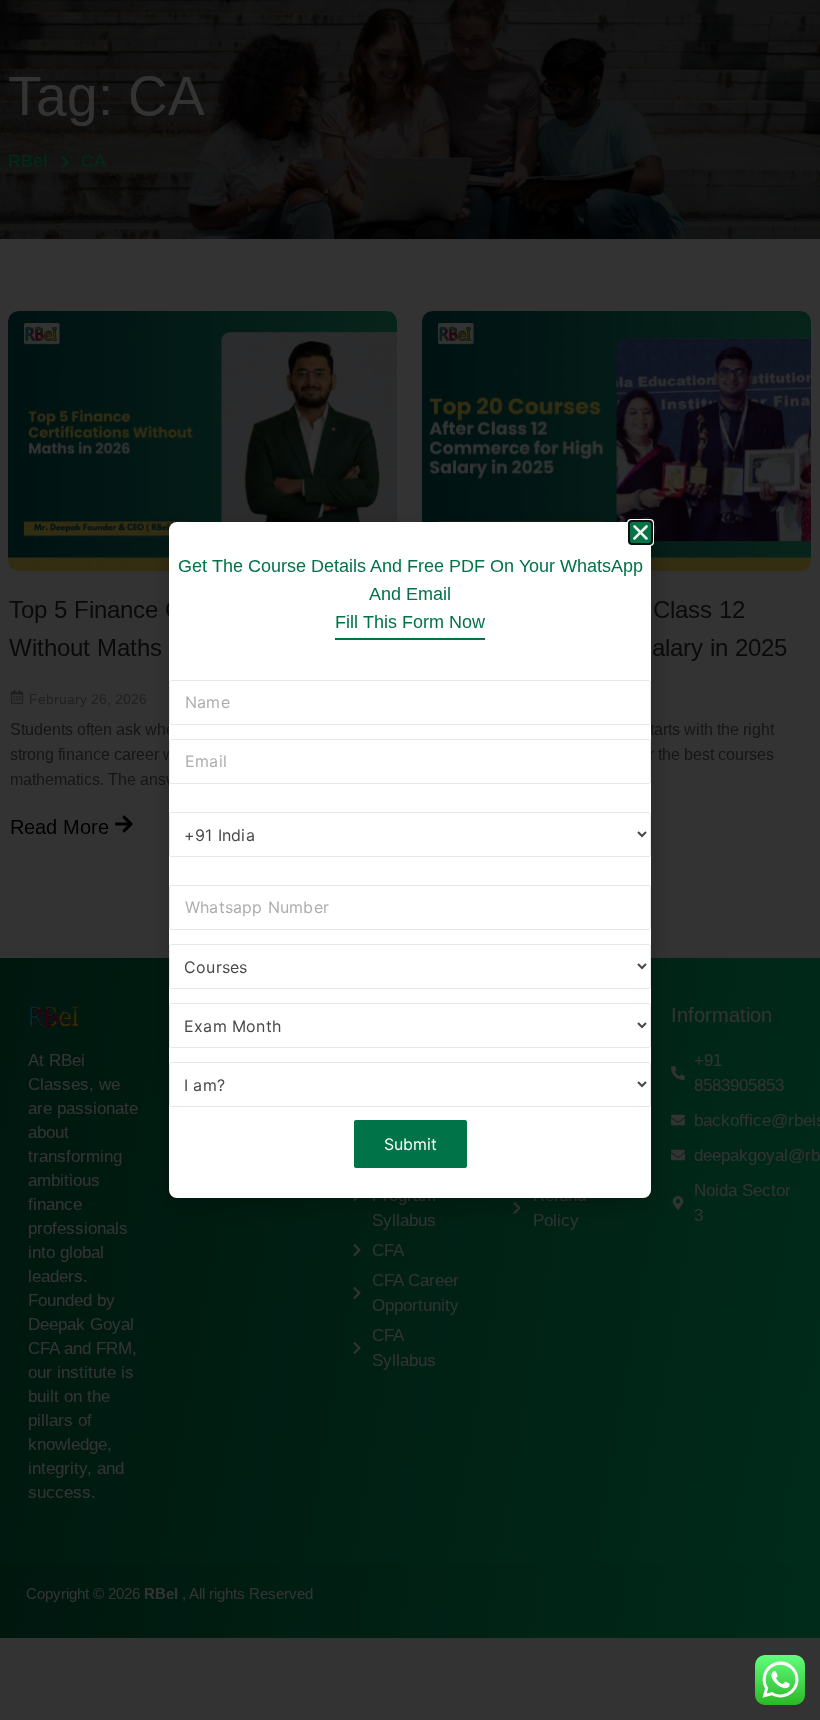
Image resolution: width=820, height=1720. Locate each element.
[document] (410, 860)
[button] (640, 532)
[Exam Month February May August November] (410, 1028)
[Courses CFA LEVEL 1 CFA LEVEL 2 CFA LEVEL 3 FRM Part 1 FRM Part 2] (410, 969)
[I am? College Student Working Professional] (410, 1087)
